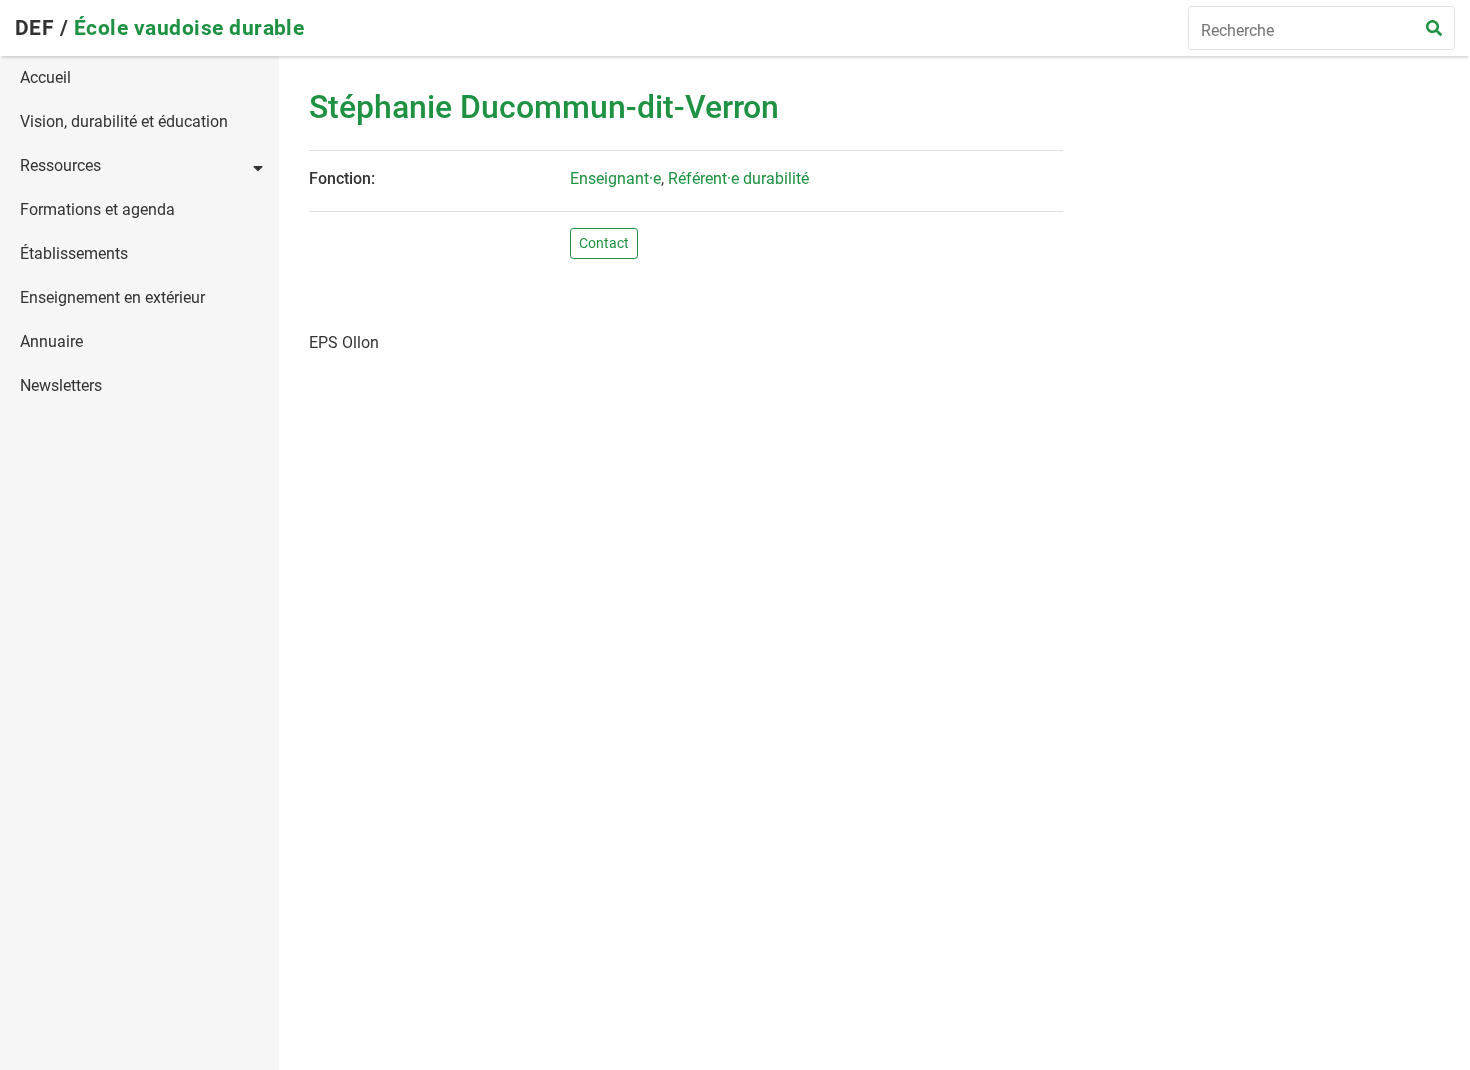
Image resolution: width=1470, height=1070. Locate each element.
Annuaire (51, 341)
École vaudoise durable (189, 28)
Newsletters (61, 385)
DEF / (44, 28)
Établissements (74, 253)
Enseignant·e (615, 178)
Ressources (60, 165)
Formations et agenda (97, 209)
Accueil (45, 77)
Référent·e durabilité (738, 178)
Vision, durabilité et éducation (124, 121)
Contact (604, 243)
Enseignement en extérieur (112, 297)
